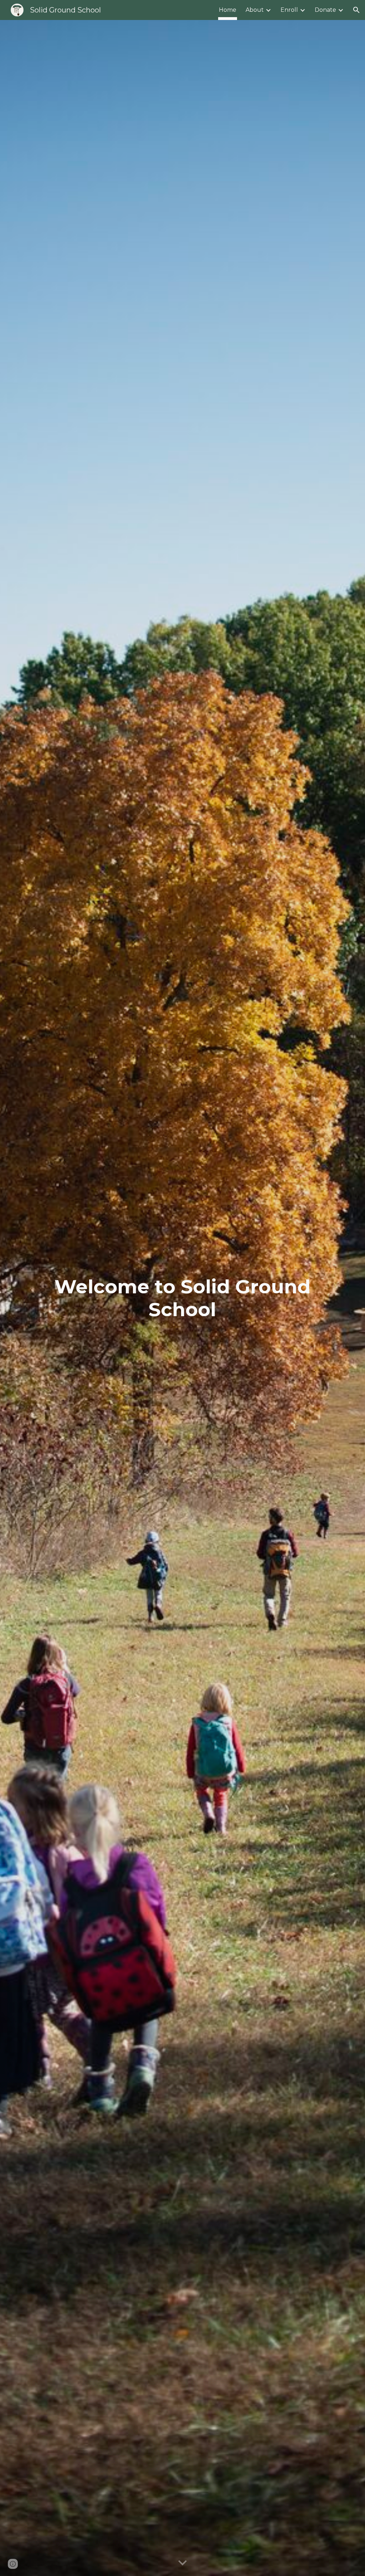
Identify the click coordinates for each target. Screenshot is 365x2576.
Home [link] (228, 10)
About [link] (255, 10)
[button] (356, 10)
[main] (182, 1298)
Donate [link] (325, 10)
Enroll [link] (289, 10)
